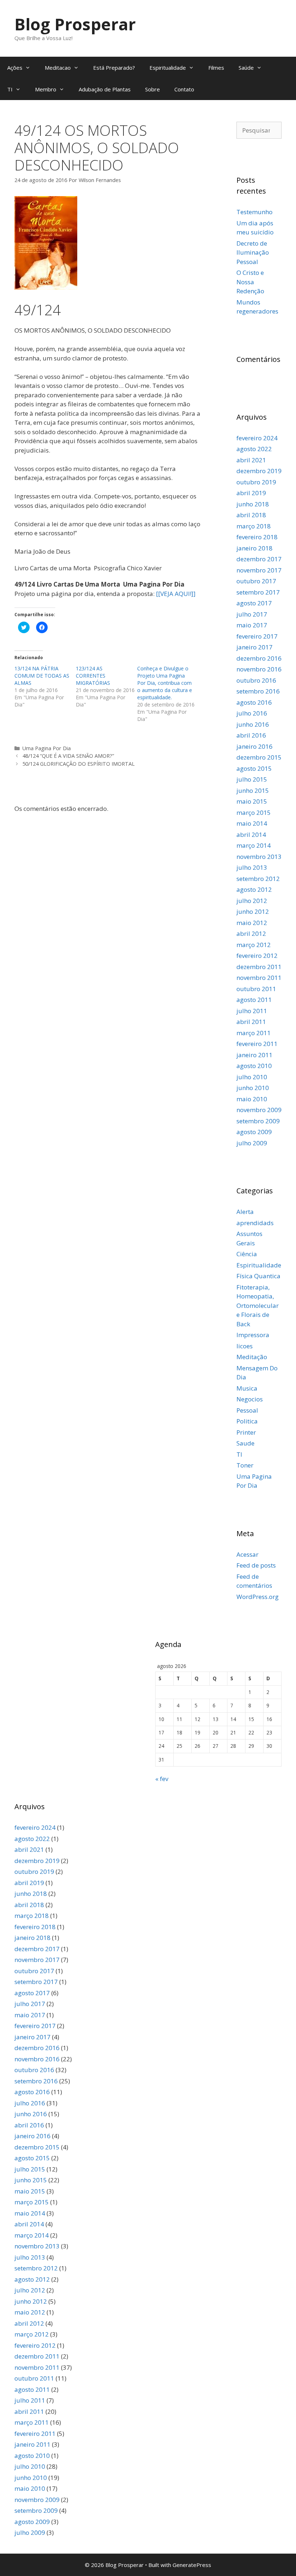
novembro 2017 (259, 570)
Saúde (246, 68)
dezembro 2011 (259, 967)
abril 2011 (251, 1022)
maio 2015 (252, 801)
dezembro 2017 (259, 559)
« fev (162, 1779)
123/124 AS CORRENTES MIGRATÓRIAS (93, 676)
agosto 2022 (254, 449)
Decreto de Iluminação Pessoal (253, 252)
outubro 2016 (256, 680)
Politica (247, 1421)
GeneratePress (192, 2565)
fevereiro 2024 (257, 438)
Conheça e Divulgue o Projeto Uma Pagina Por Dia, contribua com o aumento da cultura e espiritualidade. (165, 683)
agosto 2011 (254, 1000)
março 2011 (254, 1033)
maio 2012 (252, 923)
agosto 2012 (254, 889)
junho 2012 (253, 911)
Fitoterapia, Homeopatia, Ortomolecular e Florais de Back (258, 1306)
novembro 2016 (259, 669)
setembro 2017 (258, 592)
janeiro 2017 (254, 647)
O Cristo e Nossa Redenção (250, 282)
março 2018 (254, 526)
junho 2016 (253, 724)
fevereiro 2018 (257, 537)
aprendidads (255, 1223)
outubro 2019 (256, 482)
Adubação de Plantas (105, 89)
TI (10, 89)
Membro (46, 89)
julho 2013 (252, 867)
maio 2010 (252, 1099)
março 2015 (254, 812)
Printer (246, 1432)
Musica (247, 1388)
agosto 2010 (254, 1066)
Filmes (216, 68)
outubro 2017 (256, 581)
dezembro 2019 (259, 471)
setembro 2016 (258, 691)
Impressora (253, 1335)
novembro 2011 (259, 978)
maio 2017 (252, 625)
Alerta (245, 1212)
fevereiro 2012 (257, 956)
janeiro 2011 (254, 1055)
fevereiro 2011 (257, 1044)
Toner (245, 1465)
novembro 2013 (259, 857)
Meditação (252, 1357)
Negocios (250, 1399)
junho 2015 (253, 790)
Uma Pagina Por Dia (47, 748)
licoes (245, 1346)
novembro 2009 (259, 1110)
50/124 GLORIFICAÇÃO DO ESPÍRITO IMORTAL (79, 764)
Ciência (247, 1254)
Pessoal (247, 1410)
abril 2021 (251, 460)
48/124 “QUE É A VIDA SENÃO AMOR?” (68, 756)
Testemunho (254, 212)
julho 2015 (252, 779)
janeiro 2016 (254, 746)
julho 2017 (252, 614)
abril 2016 (251, 735)
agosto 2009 (254, 1132)
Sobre (153, 89)
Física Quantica (258, 1276)
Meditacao (58, 68)
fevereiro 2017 (257, 636)
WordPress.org (258, 1597)
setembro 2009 (258, 1121)
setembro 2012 (258, 879)
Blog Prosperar (75, 24)
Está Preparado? (114, 68)
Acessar (247, 1554)
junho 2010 (253, 1088)
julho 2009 (252, 1143)
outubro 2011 (256, 989)
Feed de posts (256, 1565)
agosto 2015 (254, 768)
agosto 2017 (254, 603)
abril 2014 (251, 835)
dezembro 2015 (259, 757)
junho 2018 (253, 504)
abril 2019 (251, 493)
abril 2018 (251, 515)
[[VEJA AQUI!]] (176, 594)
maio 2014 (252, 823)
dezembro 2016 (259, 658)
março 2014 (254, 845)
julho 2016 (252, 713)
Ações (15, 68)
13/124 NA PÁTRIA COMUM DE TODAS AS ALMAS (42, 676)
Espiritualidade (168, 68)
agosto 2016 (254, 702)
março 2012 (254, 945)
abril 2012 (251, 933)
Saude (245, 1443)
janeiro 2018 (254, 548)
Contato (184, 89)
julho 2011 (252, 1011)
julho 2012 (252, 901)
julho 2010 (252, 1077)
